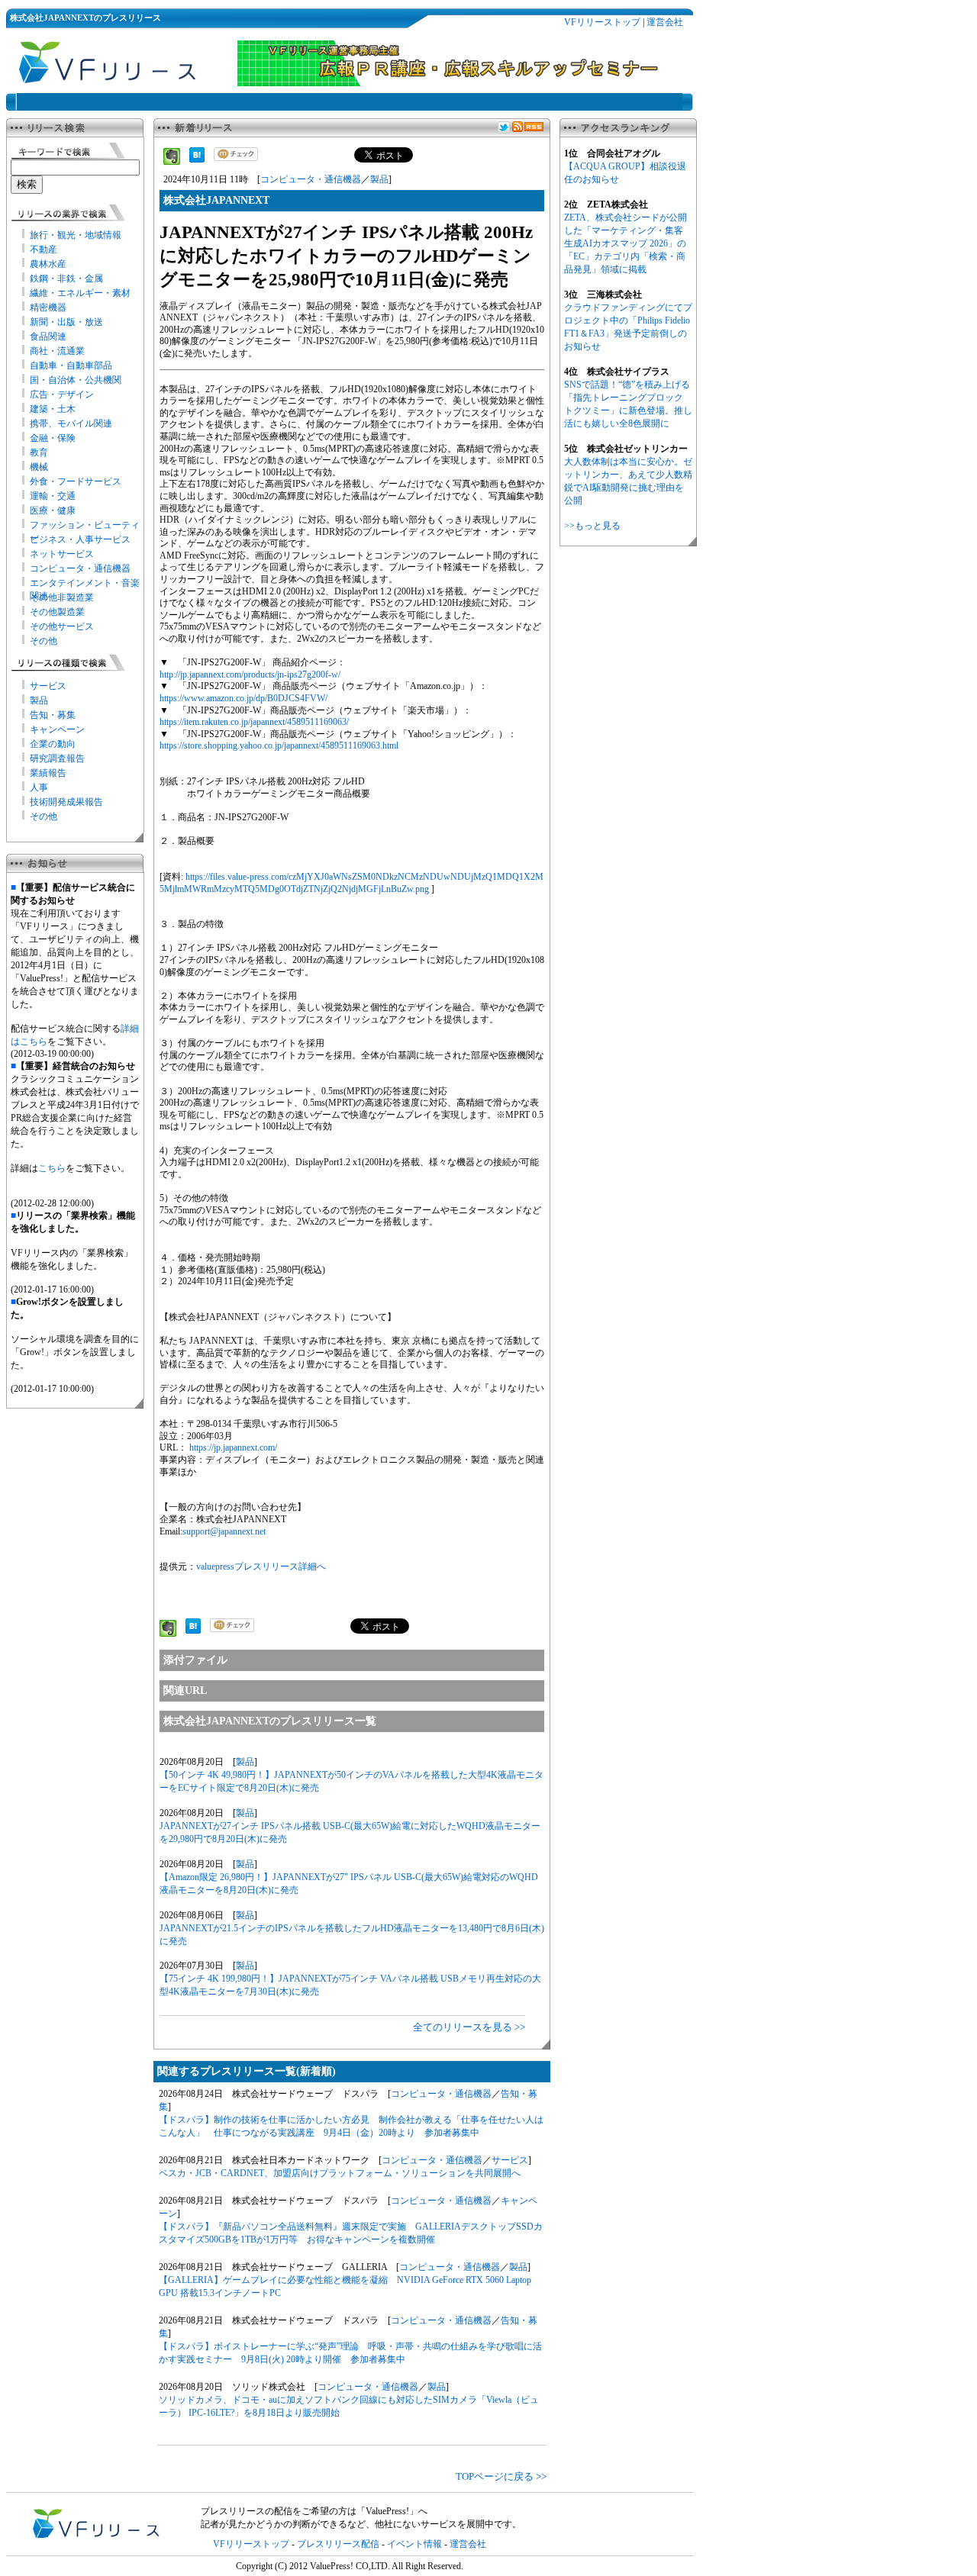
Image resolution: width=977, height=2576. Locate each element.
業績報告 (48, 773)
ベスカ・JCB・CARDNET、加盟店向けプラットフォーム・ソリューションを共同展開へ (340, 2173)
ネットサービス (62, 554)
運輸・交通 (53, 496)
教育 (39, 452)
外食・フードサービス (76, 481)
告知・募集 (53, 715)
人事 (39, 787)
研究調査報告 (57, 758)
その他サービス (62, 626)
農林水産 (48, 264)
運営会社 (665, 22)
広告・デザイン (62, 394)
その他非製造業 (62, 597)
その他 (44, 641)
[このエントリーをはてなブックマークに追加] (197, 159)
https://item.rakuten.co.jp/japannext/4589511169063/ (254, 722)
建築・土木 (53, 409)
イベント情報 (414, 2544)
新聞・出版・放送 (66, 322)
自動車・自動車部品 (71, 365)
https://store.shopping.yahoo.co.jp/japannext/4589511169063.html (279, 745)
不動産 (44, 250)
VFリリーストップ (602, 22)
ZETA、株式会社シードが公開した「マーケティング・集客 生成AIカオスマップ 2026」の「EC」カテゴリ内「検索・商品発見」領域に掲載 (626, 243)
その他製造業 (57, 612)
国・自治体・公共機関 (76, 380)
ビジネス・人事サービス (80, 539)
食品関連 (48, 336)
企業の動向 (53, 744)
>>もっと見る (592, 526)
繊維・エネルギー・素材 (80, 293)
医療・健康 (53, 510)
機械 (39, 467)
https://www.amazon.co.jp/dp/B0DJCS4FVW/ (243, 698)
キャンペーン (57, 729)
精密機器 (48, 308)
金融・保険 (53, 438)
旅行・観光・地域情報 (76, 235)
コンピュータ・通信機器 (80, 568)
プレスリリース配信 (338, 2544)
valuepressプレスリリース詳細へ (261, 1567)
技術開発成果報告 (66, 802)
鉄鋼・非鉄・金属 (66, 279)
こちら (52, 1168)
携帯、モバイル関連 (71, 423)
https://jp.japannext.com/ (233, 1447)
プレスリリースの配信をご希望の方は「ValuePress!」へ (314, 2511)
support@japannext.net (224, 1531)
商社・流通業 (57, 351)
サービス (48, 686)
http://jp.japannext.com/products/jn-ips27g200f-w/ (250, 675)
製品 (39, 700)
